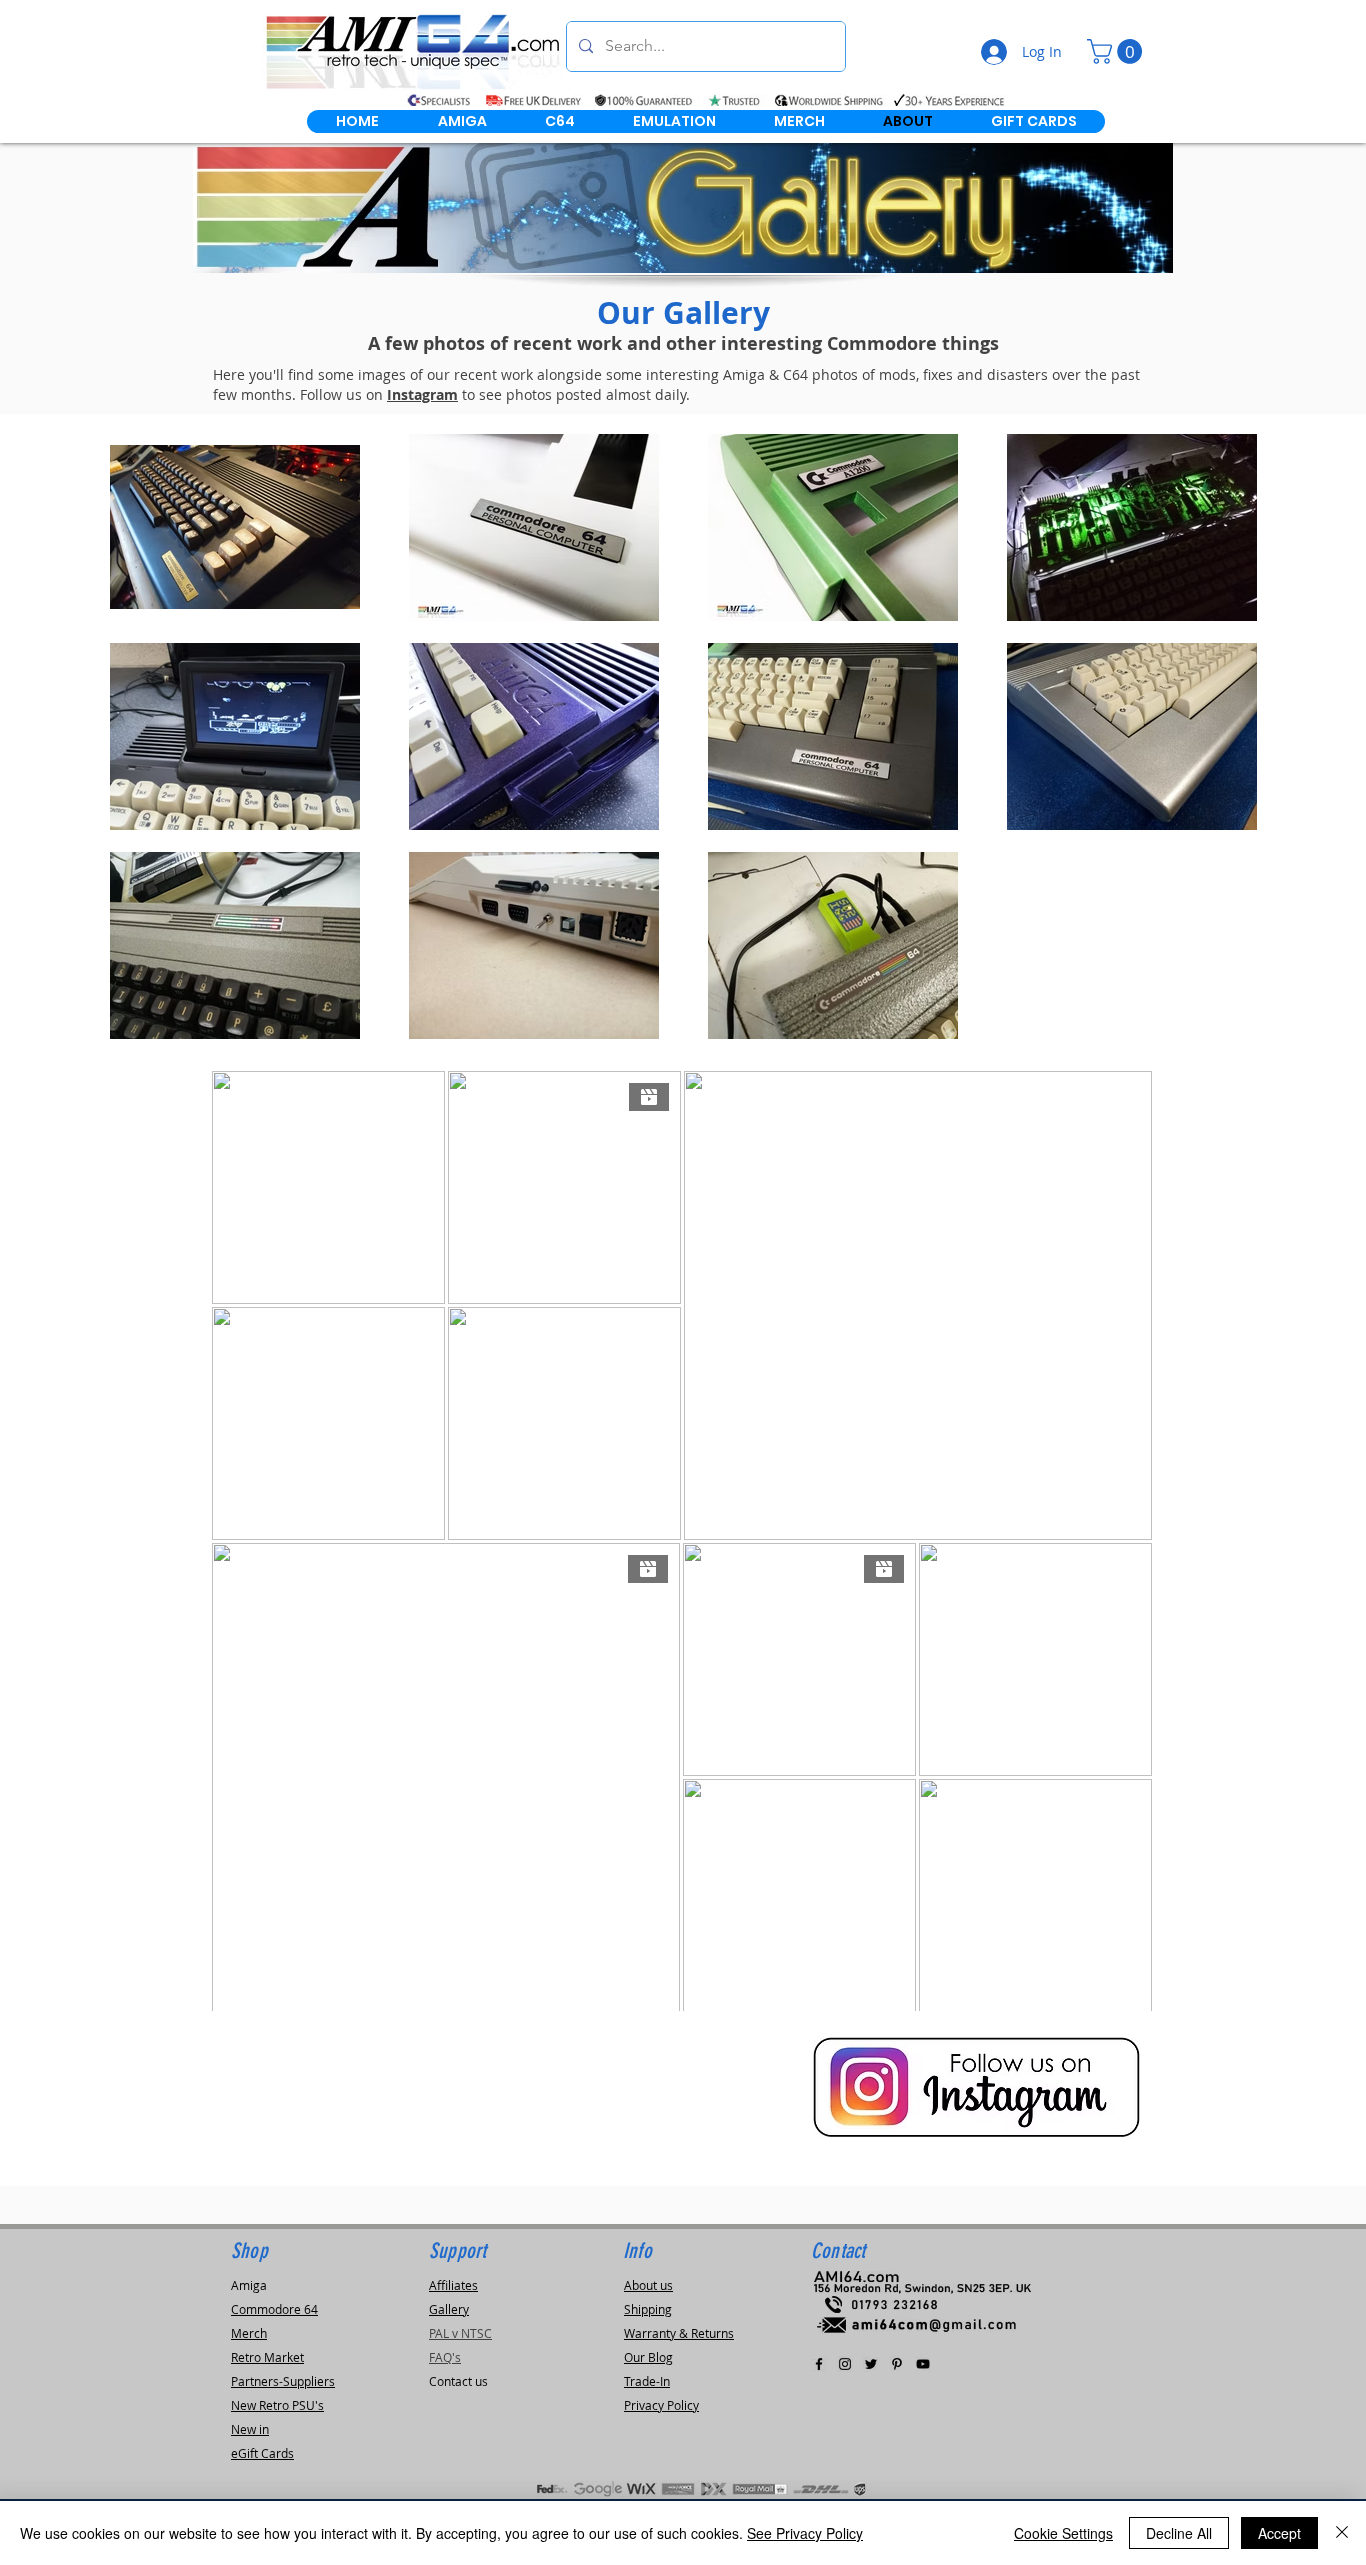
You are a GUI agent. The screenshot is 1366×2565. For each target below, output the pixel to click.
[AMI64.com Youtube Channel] (923, 2364)
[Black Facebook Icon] (819, 2364)
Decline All (1179, 2533)
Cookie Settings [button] (1063, 2533)
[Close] (1342, 2533)
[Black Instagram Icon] (845, 2364)
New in (250, 2429)
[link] (1117, 51)
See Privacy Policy (805, 2533)
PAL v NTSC (460, 2333)
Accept (1279, 2533)
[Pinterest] (897, 2364)
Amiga (249, 2285)
